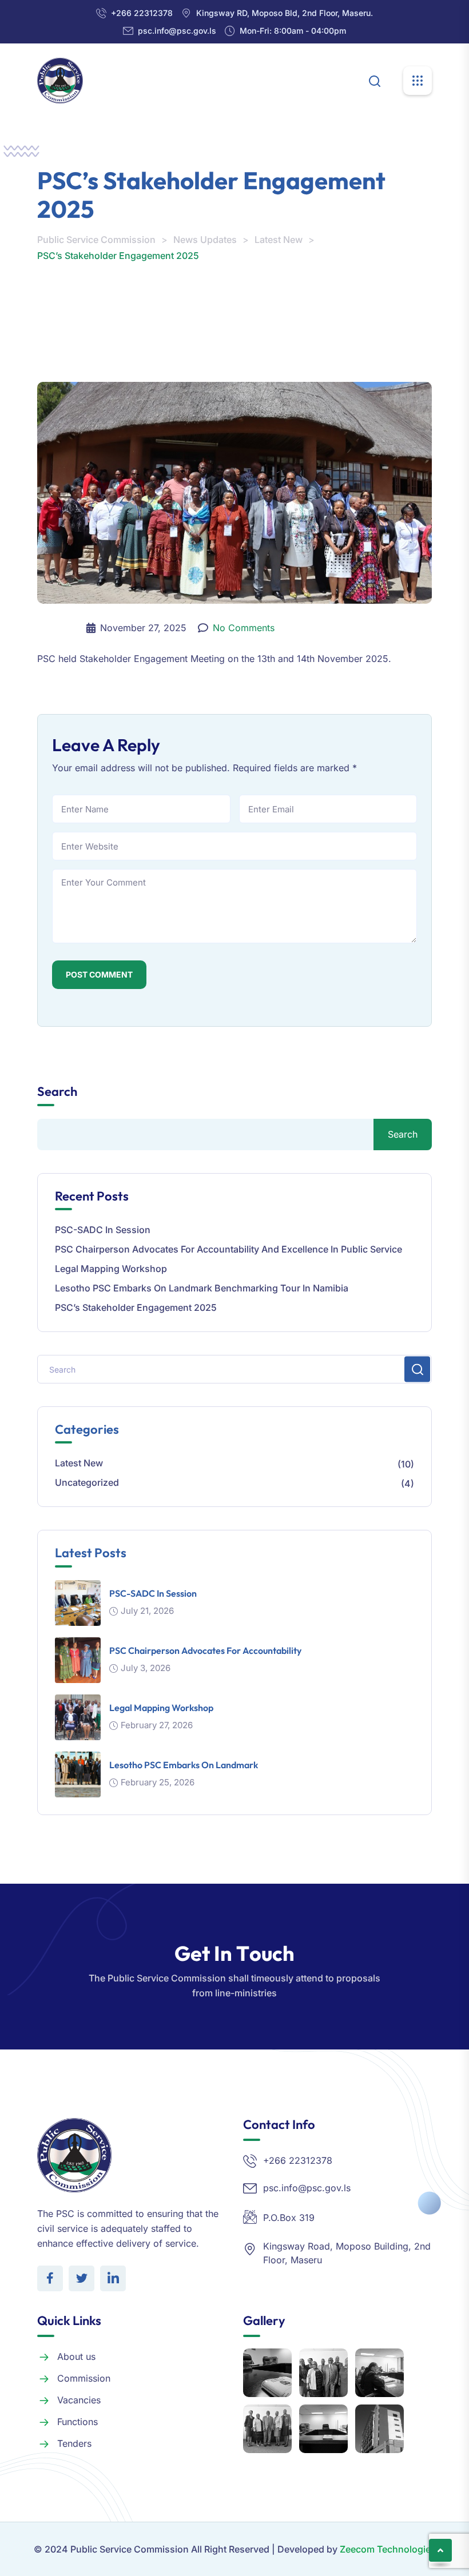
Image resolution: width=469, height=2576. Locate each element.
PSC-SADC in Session (103, 1230)
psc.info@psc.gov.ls (177, 31)
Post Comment (99, 974)
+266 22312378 (142, 13)
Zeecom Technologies (388, 2549)
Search (57, 1092)
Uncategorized (87, 1482)
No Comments (244, 628)
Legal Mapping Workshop (111, 1269)
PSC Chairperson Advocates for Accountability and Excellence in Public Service (228, 1249)
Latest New (79, 1463)
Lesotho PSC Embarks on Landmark (184, 1765)
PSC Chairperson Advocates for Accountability (205, 1650)
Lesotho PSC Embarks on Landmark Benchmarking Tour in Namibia (202, 1288)
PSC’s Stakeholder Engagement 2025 (136, 1307)
